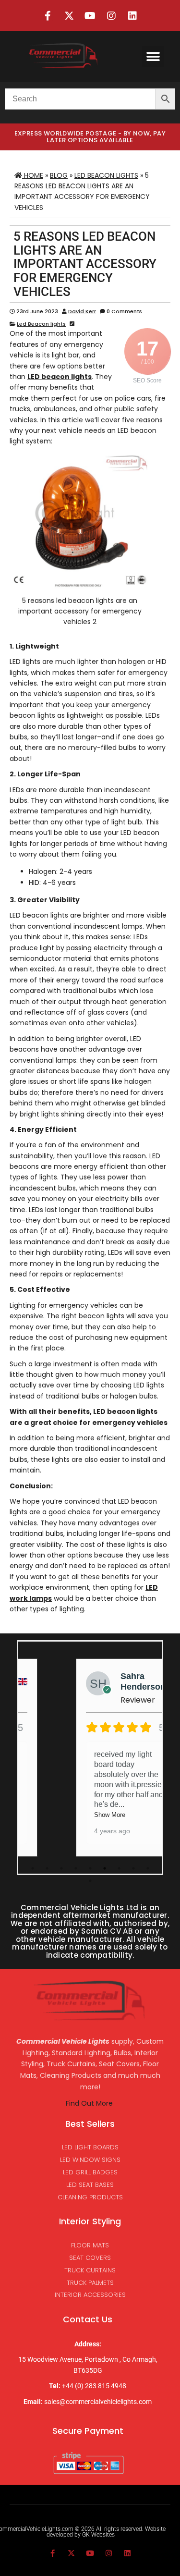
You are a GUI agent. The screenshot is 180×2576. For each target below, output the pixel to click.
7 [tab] (119, 1868)
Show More (117, 1815)
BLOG (59, 175)
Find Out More (90, 2103)
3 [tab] (61, 1868)
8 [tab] (133, 1868)
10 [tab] (90, 1881)
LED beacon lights (60, 377)
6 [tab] (105, 1868)
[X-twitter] (69, 16)
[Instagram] (111, 16)
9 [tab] (148, 1868)
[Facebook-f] (48, 16)
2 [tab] (47, 1868)
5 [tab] (90, 1868)
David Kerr (82, 311)
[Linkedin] (132, 16)
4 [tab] (76, 1868)
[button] (153, 56)
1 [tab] (33, 1868)
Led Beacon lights (106, 175)
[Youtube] (90, 16)
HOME (33, 175)
